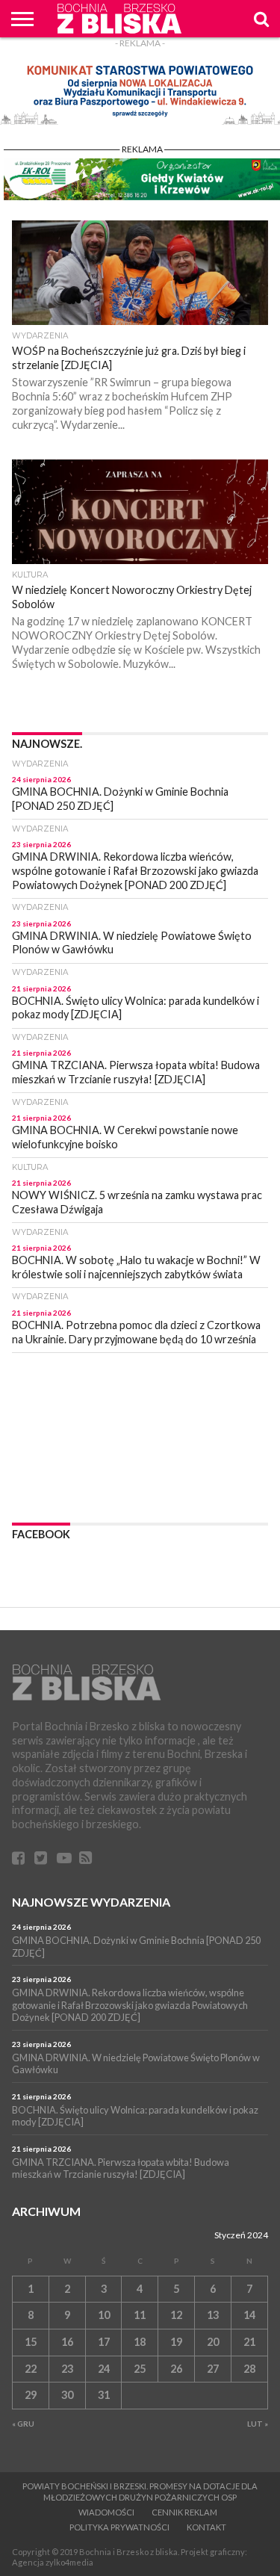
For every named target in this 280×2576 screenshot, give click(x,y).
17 (104, 2342)
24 (104, 2369)
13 (213, 2315)
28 (249, 2369)
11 (140, 2315)
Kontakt (206, 2527)
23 (67, 2369)
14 (249, 2315)
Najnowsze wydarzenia (91, 1902)
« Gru (23, 2424)
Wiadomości (106, 2512)
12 (176, 2315)
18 (140, 2342)
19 (176, 2342)
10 (104, 2315)
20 (213, 2342)
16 (67, 2342)
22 (31, 2369)
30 (67, 2395)
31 (104, 2395)
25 (140, 2369)
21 (249, 2342)
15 (31, 2342)
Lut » (258, 2424)
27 (213, 2369)
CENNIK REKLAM (184, 2512)
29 (31, 2395)
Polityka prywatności (119, 2527)
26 (176, 2369)
